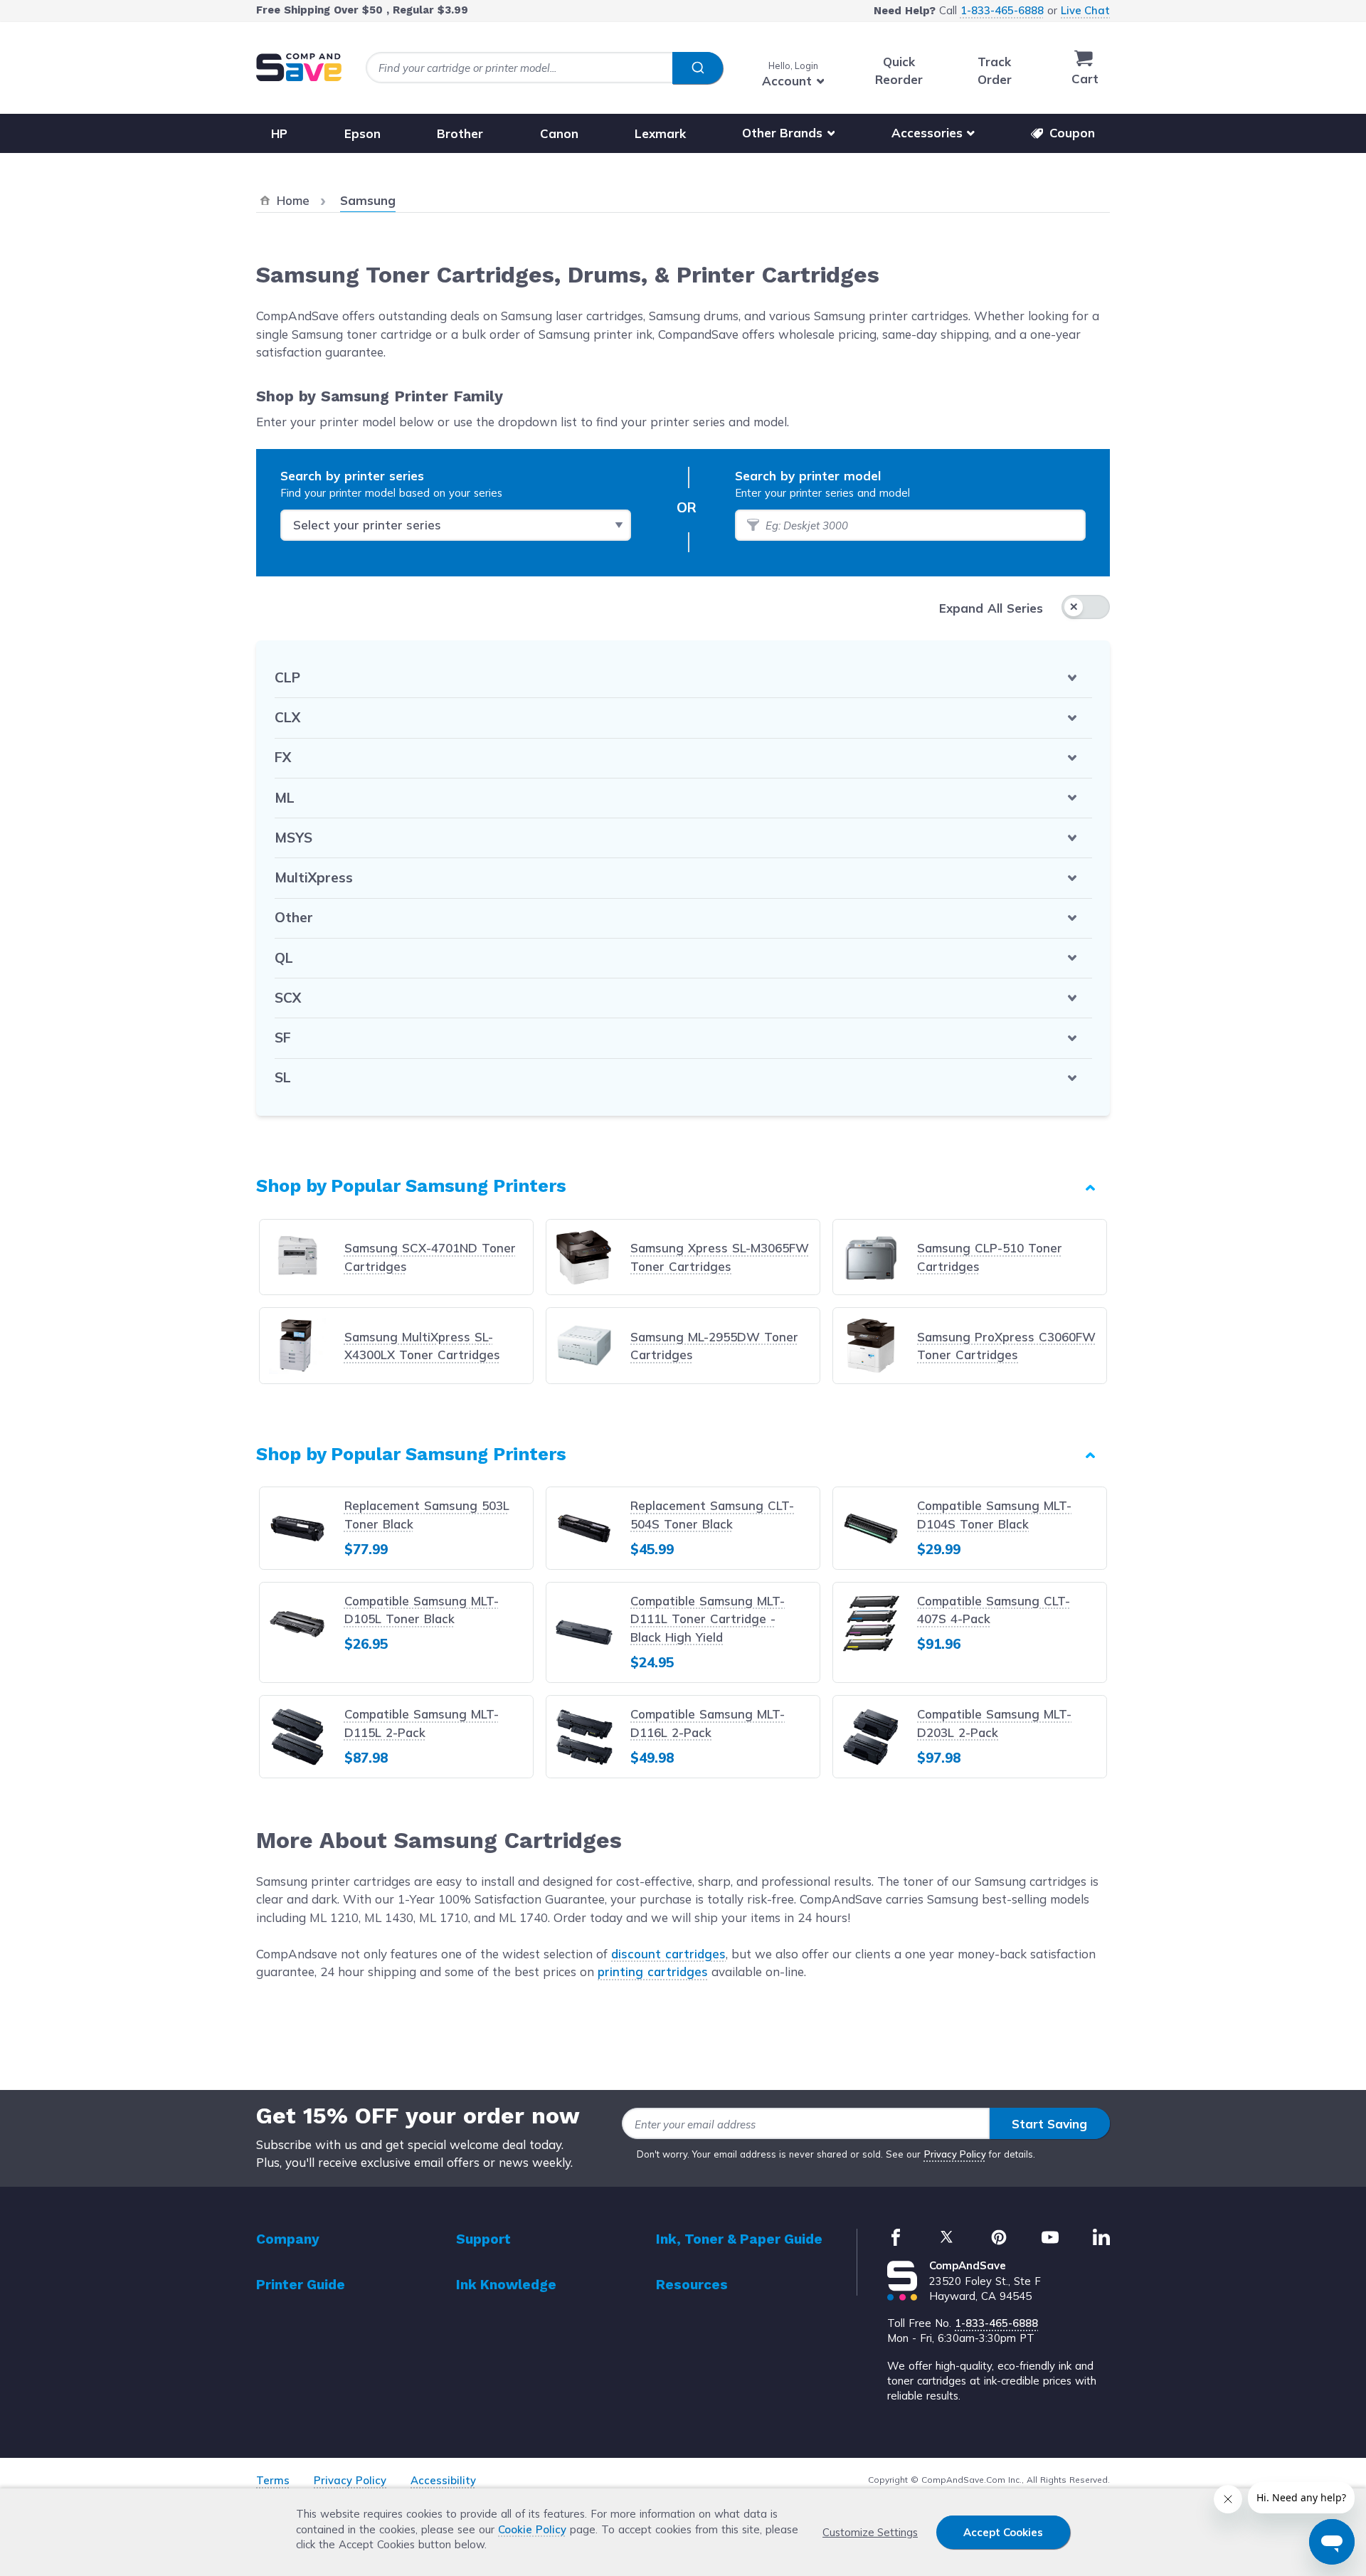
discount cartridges (668, 1954)
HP (279, 133)
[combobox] (544, 68)
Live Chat (1085, 10)
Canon (559, 133)
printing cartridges (653, 1971)
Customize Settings (870, 2532)
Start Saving (1049, 2124)
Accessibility (443, 2480)
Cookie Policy (532, 2529)
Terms (273, 2480)
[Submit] (698, 68)
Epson (362, 133)
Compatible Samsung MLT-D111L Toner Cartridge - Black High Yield (708, 1619)
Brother (460, 133)
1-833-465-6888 (1002, 10)
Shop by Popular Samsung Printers (411, 1186)
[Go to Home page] (299, 67)
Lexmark (660, 133)
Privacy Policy (955, 2154)
